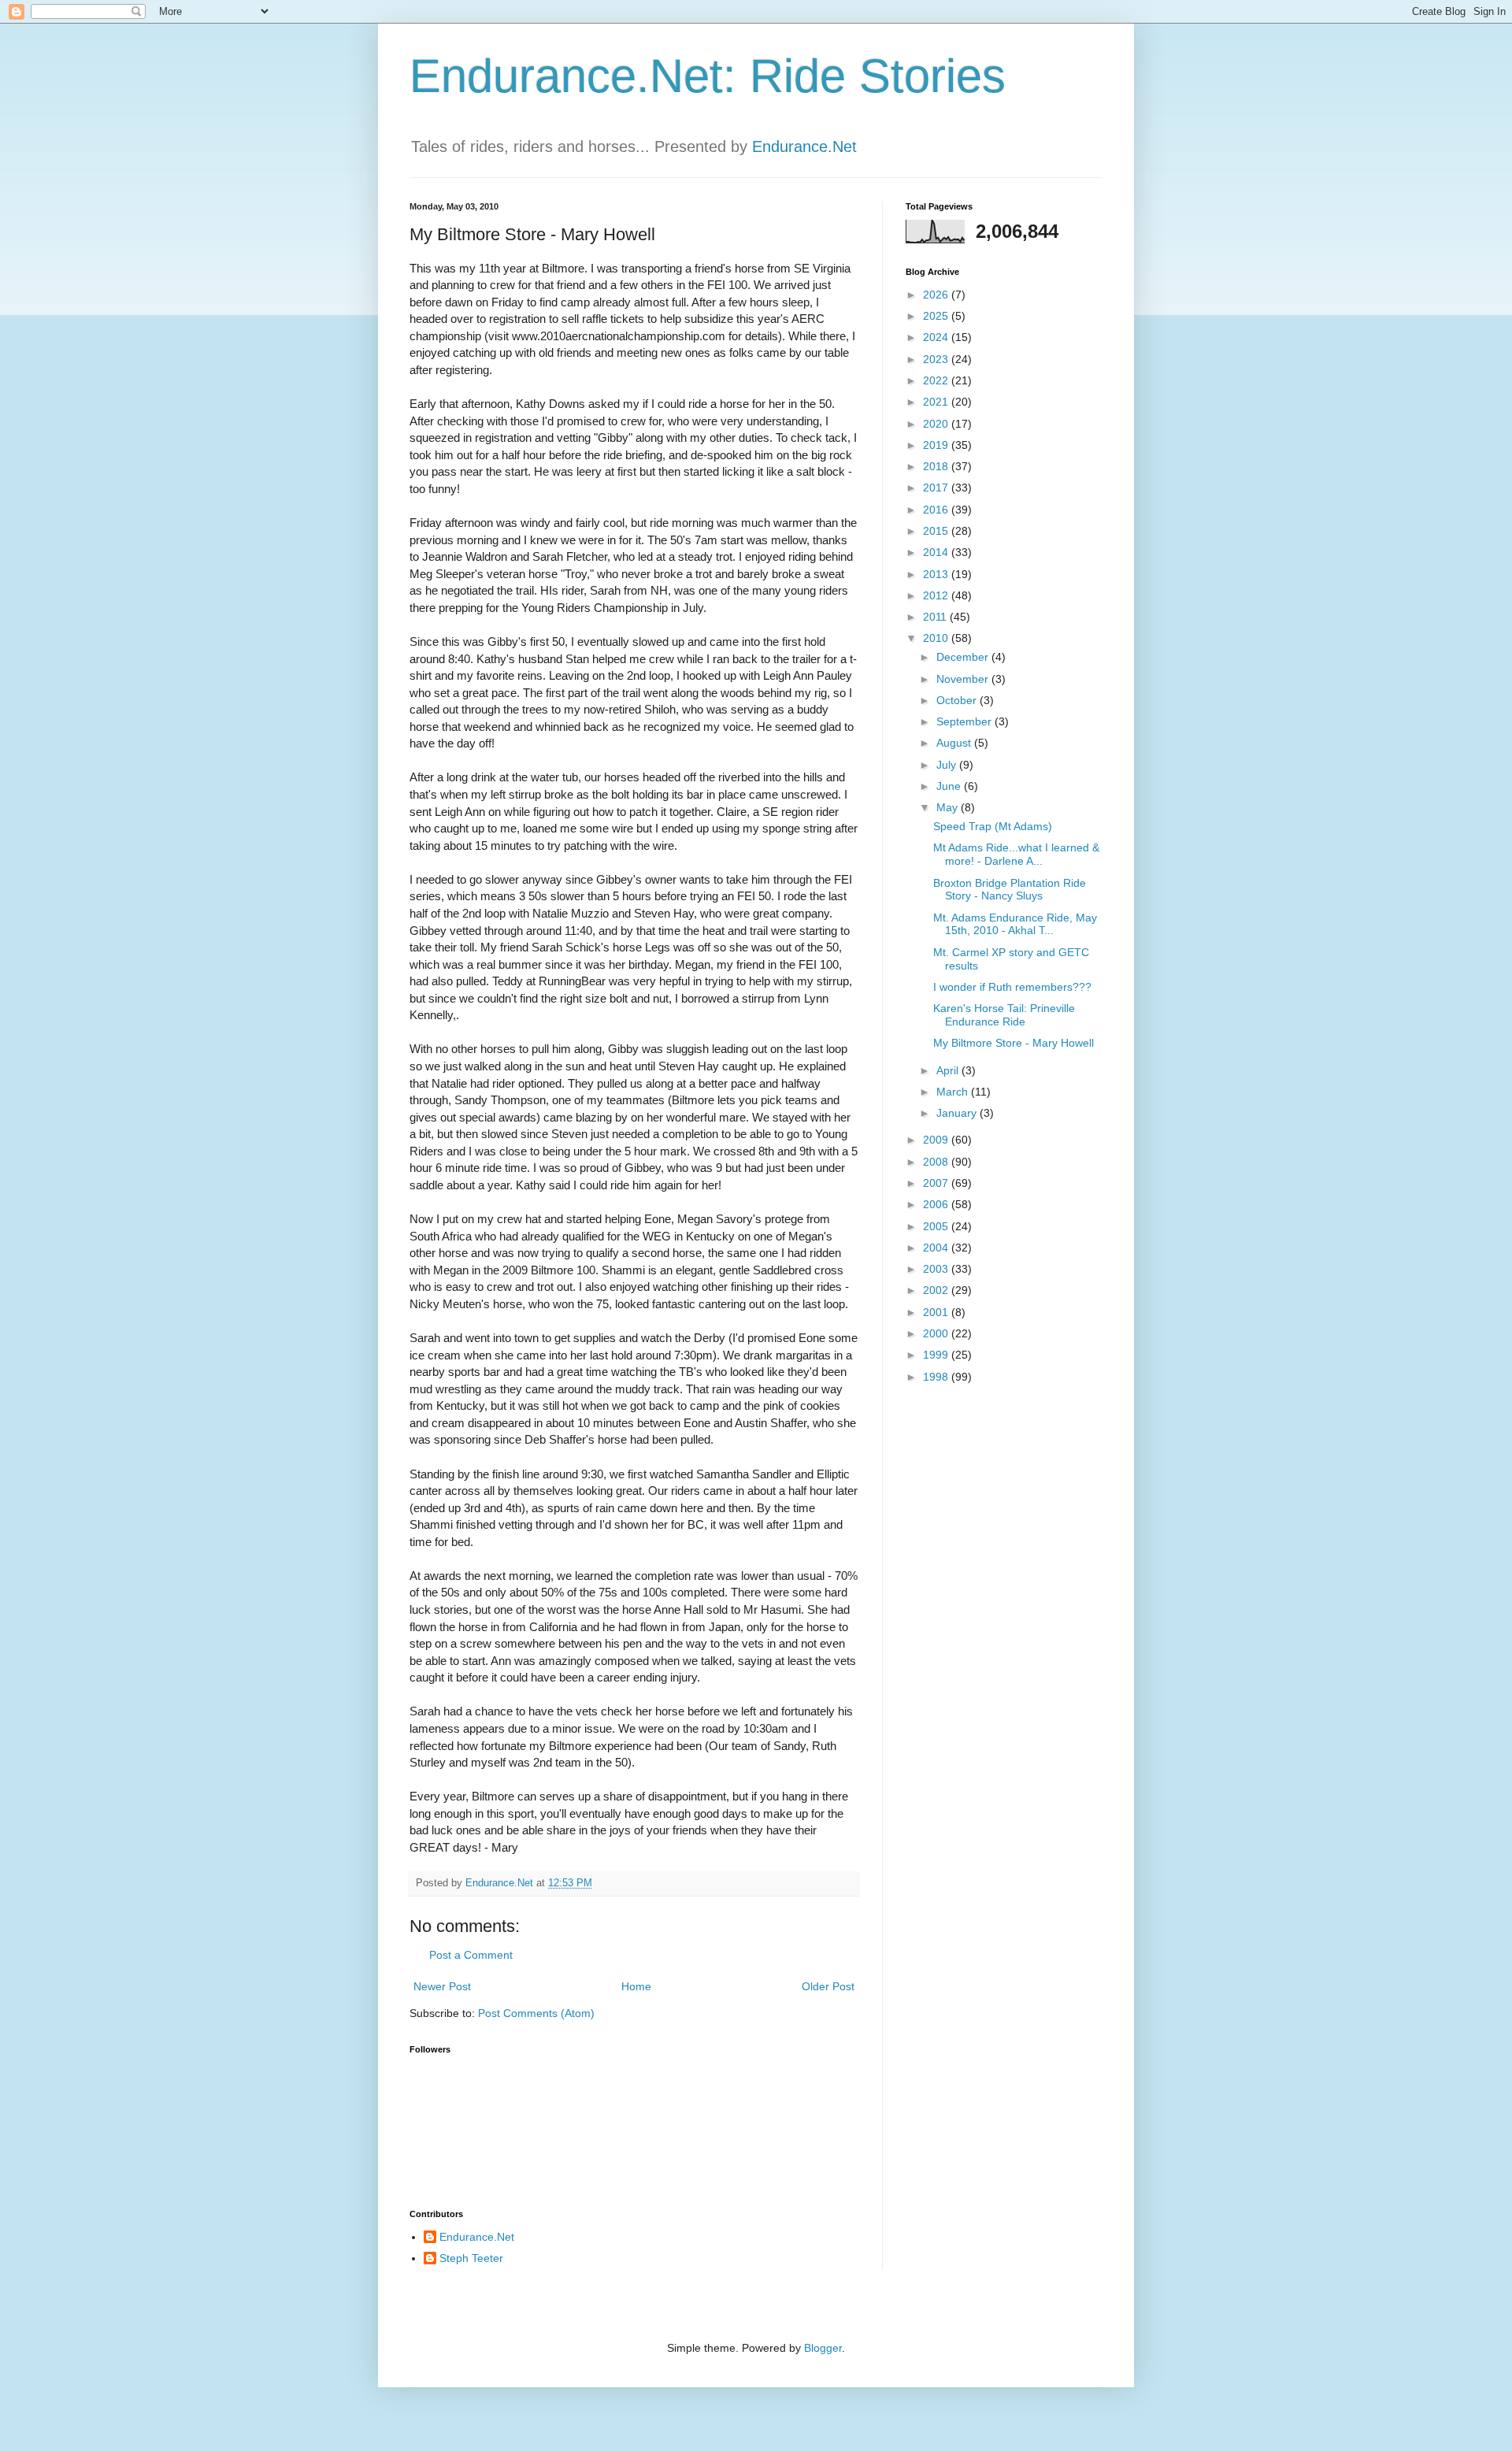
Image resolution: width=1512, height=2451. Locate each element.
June (950, 786)
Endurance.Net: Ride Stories (708, 76)
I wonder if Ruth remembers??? (1012, 987)
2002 (937, 1290)
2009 (937, 1140)
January (958, 1113)
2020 (937, 424)
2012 (937, 595)
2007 (937, 1183)
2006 (937, 1204)
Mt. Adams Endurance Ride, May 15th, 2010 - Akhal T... (1015, 924)
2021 (937, 402)
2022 (937, 380)
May (949, 807)
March (954, 1092)
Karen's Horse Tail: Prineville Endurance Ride (1004, 1015)
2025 (937, 316)
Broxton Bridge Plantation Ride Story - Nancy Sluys (1010, 890)
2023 (937, 359)
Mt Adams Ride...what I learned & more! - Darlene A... (1016, 854)
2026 (937, 295)
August (955, 743)
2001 (937, 1312)
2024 (937, 337)
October (958, 700)
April (949, 1070)
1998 (937, 1377)
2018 (937, 466)
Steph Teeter (471, 2258)
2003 (937, 1269)
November (964, 679)
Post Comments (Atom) (536, 2013)
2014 (937, 552)
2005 (937, 1226)
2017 (937, 488)
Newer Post (442, 1986)
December (964, 657)
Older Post (828, 1986)
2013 (937, 574)
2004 (937, 1248)
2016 (937, 510)
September (965, 721)
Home (636, 1986)
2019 (937, 445)
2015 (937, 531)
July (948, 765)
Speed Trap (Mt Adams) (993, 826)
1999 (937, 1355)
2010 (937, 638)
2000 (937, 1333)
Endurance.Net (804, 146)
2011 (936, 617)
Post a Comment (471, 1955)
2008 (937, 1162)
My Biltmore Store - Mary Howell (1014, 1043)
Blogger (823, 2348)
